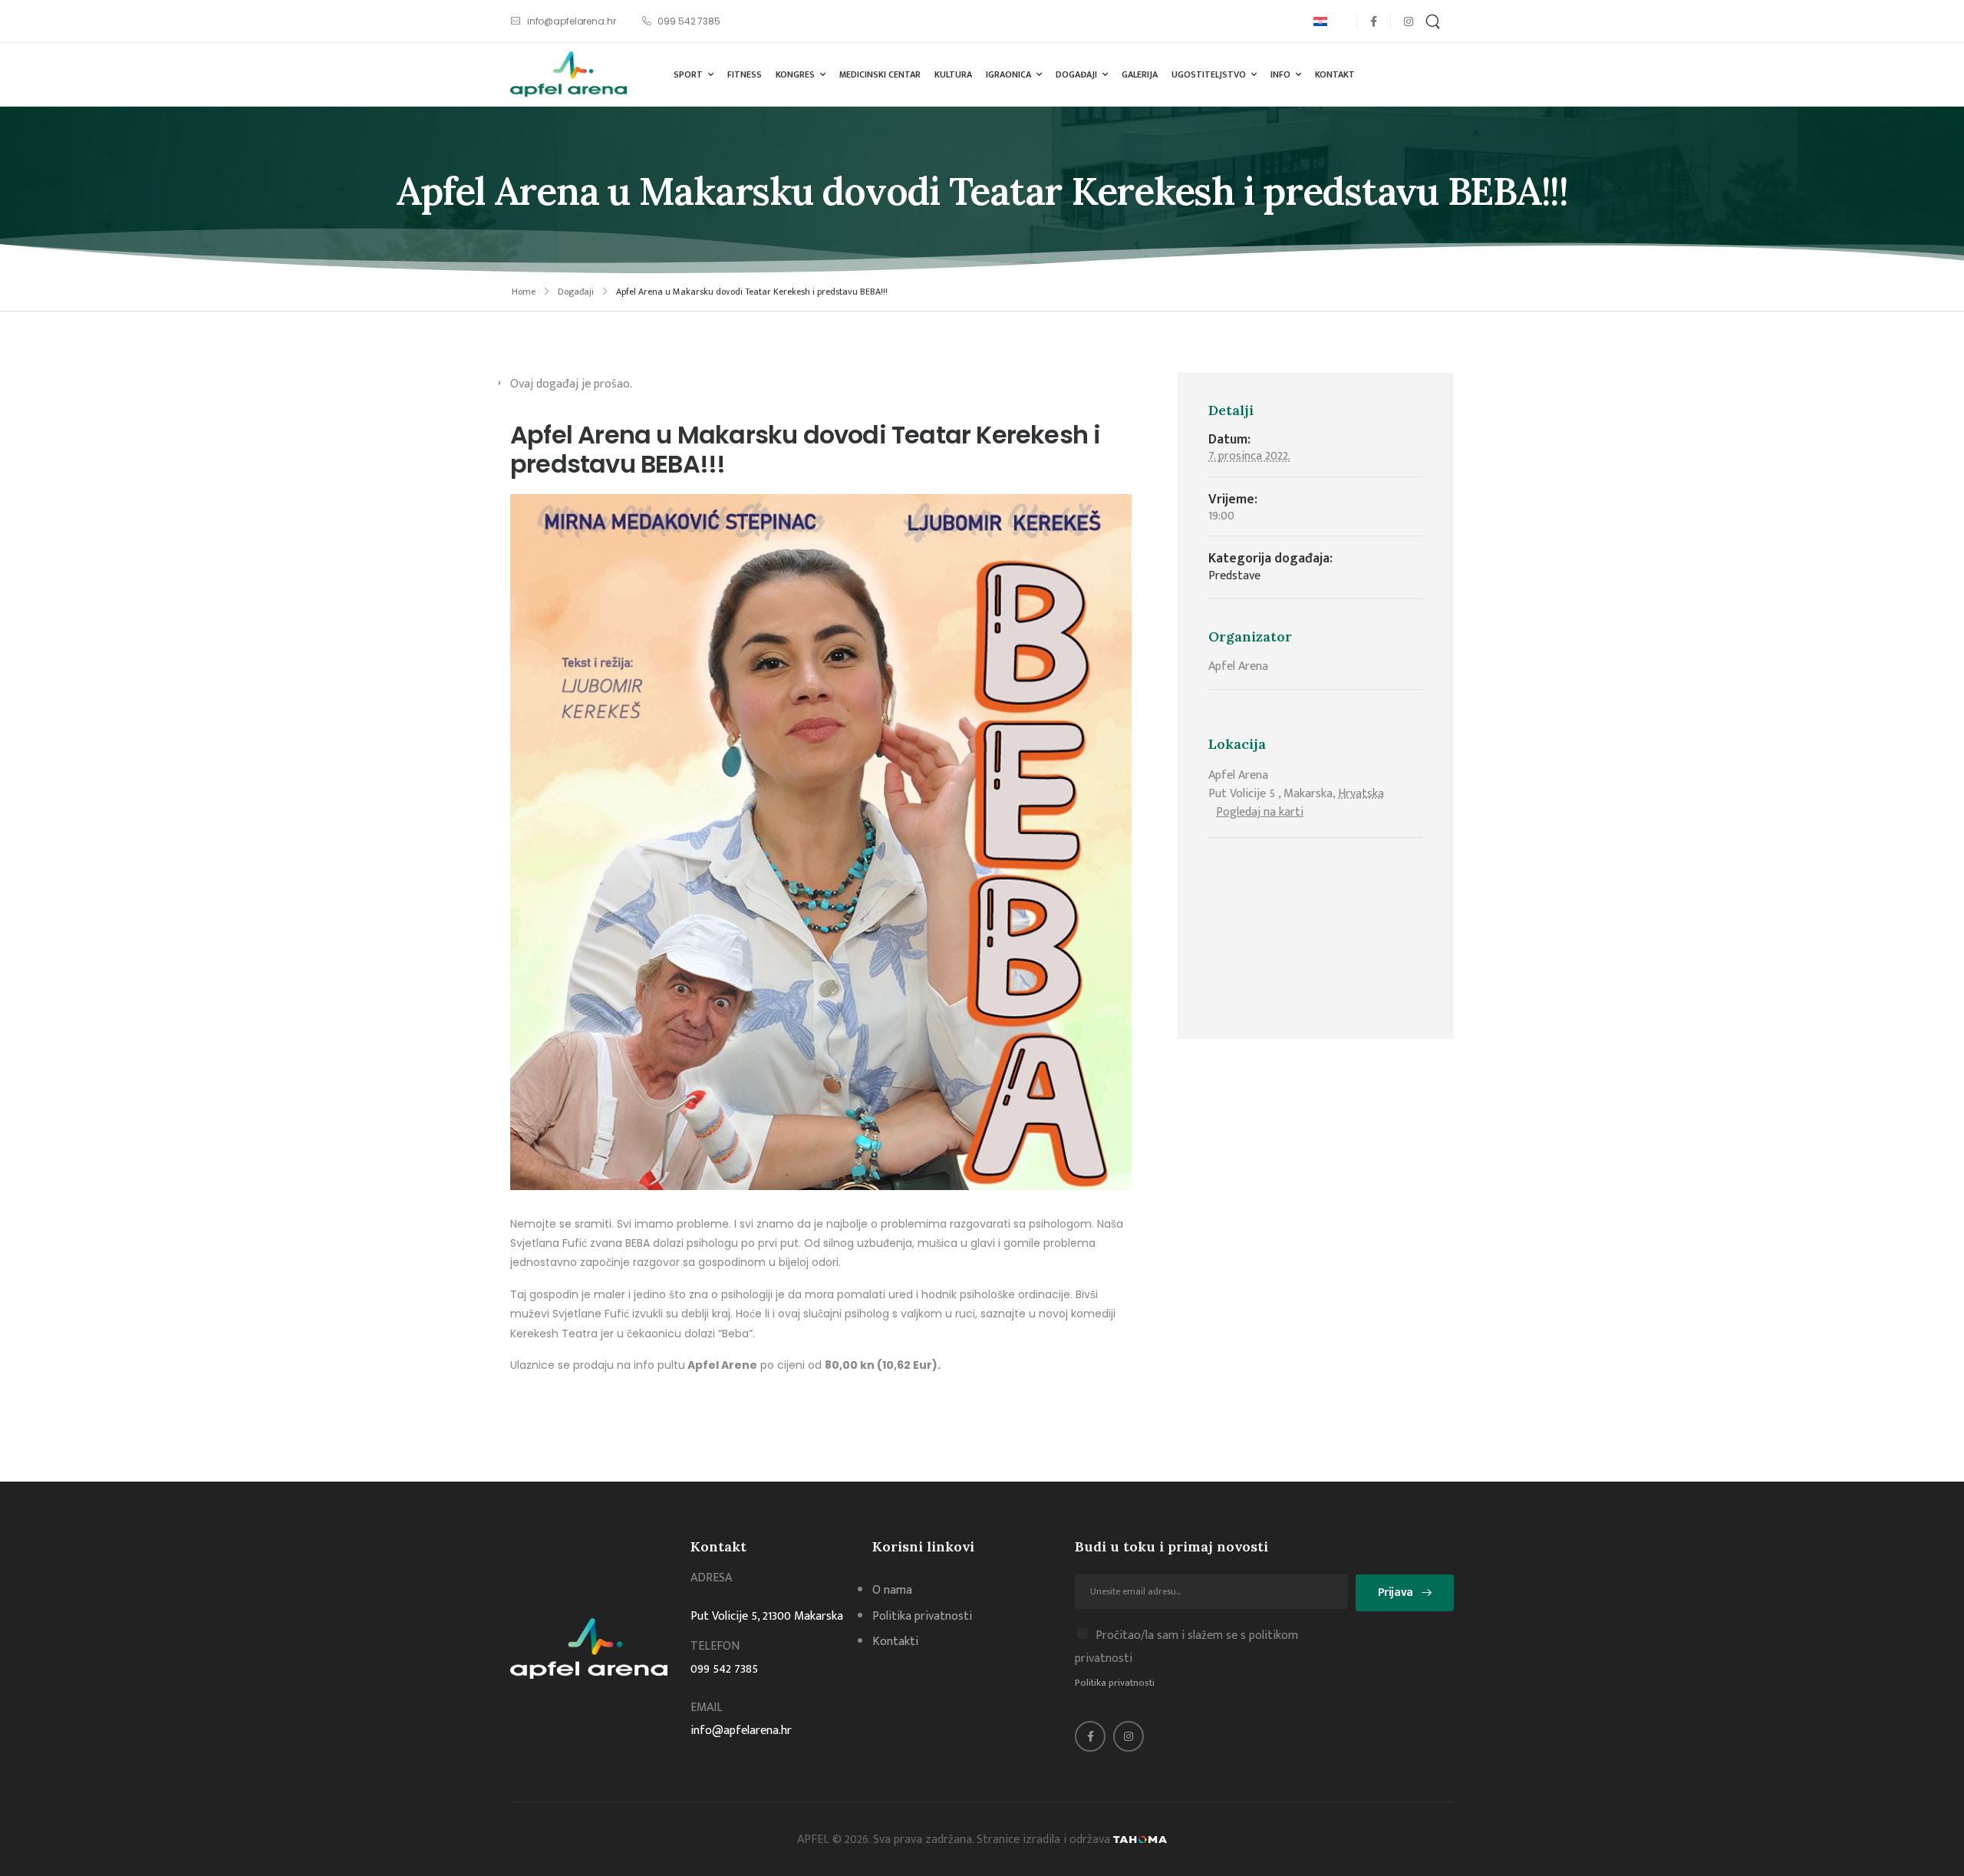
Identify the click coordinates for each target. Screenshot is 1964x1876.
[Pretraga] (1435, 21)
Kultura (953, 74)
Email (707, 1708)
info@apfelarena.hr (741, 1731)
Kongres (795, 74)
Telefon (715, 1646)
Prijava (1396, 1592)
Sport (688, 74)
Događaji (1076, 74)
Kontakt (1335, 74)
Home (524, 292)
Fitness (745, 74)
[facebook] (1374, 21)
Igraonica (1008, 74)
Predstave (1234, 576)
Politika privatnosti (1115, 1683)
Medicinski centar (880, 74)
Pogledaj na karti (1260, 812)
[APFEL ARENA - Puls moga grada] (568, 74)
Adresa (711, 1578)
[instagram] (1408, 21)
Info (1280, 74)
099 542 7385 (724, 1669)
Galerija (1140, 74)
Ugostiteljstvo (1209, 74)
